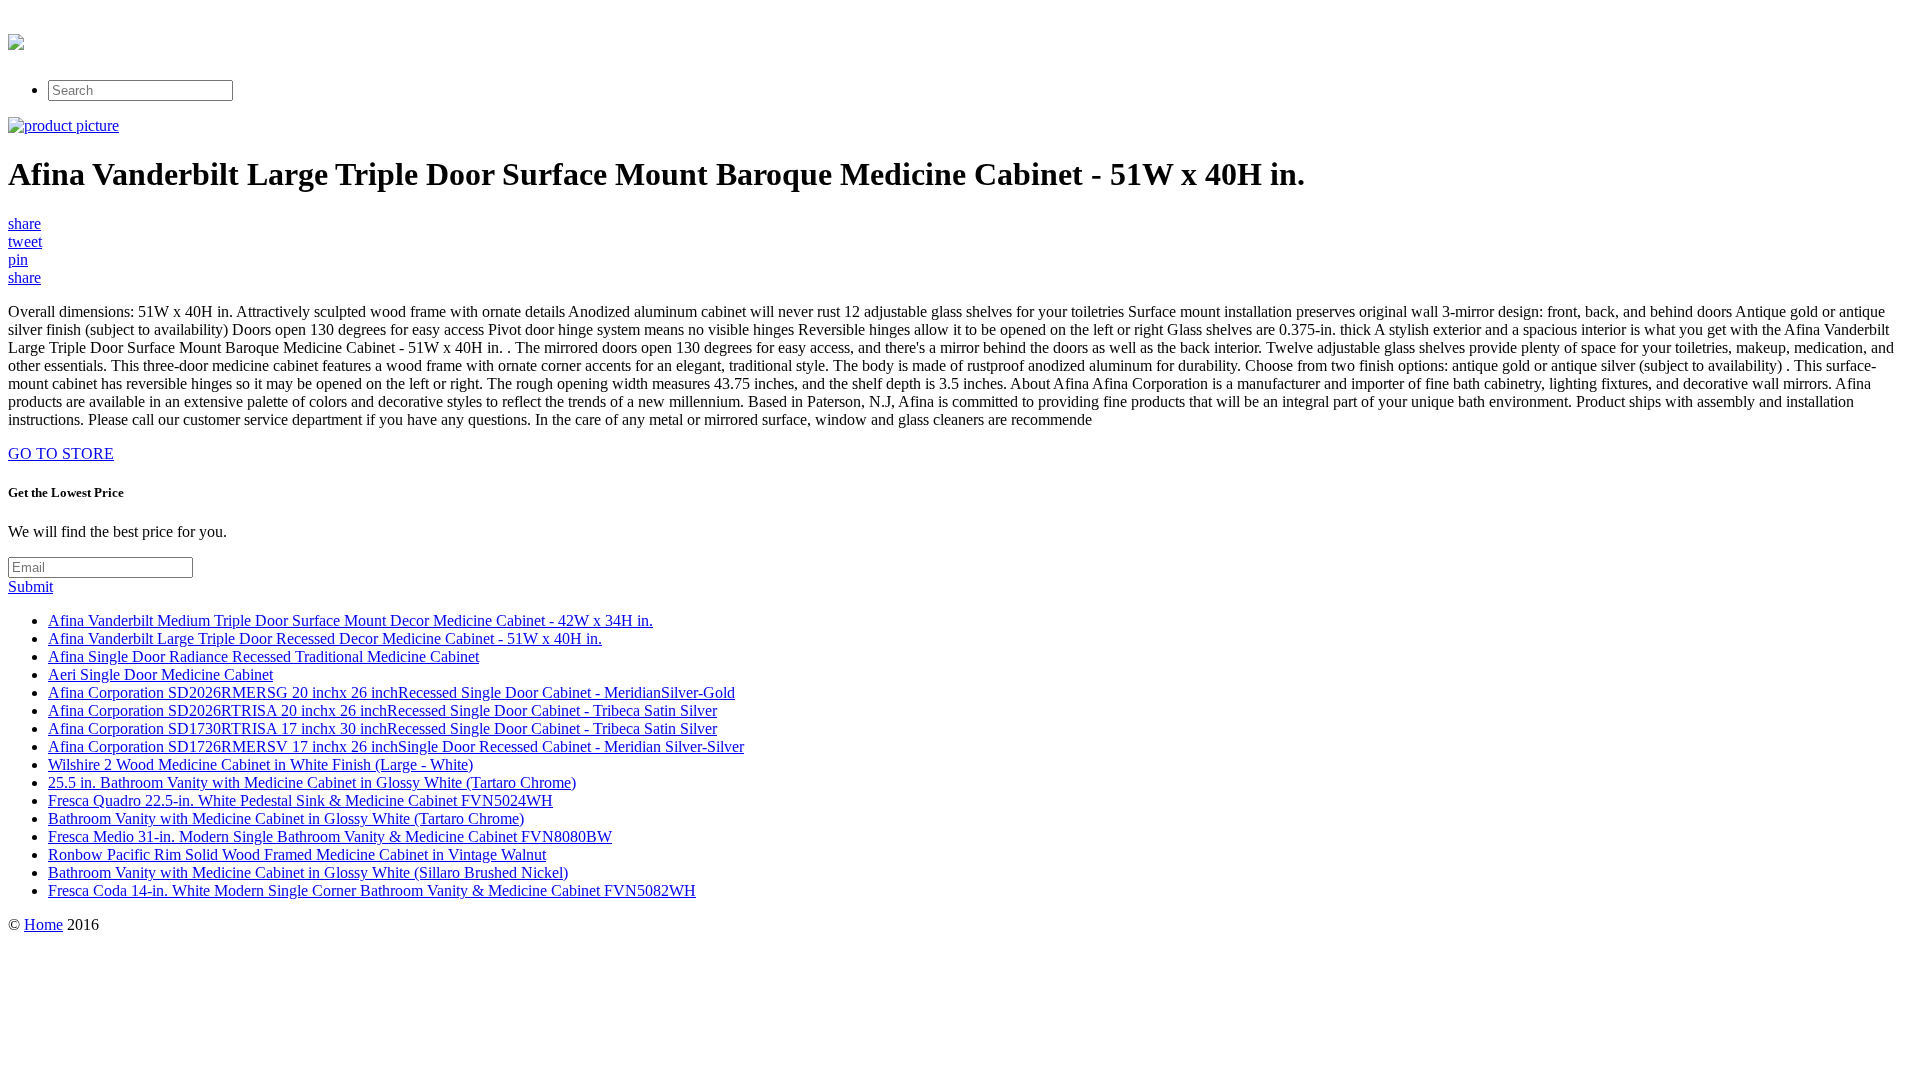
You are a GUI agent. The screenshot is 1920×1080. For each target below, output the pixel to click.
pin (18, 259)
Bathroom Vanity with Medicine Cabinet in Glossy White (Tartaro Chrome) (286, 818)
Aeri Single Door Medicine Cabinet (160, 674)
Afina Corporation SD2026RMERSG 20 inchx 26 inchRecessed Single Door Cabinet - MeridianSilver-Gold (391, 692)
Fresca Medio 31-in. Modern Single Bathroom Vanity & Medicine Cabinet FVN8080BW (330, 836)
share (24, 223)
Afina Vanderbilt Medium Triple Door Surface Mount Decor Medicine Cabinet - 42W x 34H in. (350, 620)
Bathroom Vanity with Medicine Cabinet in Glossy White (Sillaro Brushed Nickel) (308, 872)
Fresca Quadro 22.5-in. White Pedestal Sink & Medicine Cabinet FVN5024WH (300, 800)
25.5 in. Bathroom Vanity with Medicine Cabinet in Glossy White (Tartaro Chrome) (312, 782)
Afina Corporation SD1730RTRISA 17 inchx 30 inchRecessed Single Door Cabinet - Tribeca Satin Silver (382, 728)
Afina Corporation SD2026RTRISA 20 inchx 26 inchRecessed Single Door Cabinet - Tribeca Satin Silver (382, 710)
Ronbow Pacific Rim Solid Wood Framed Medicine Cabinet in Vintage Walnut (297, 854)
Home (43, 924)
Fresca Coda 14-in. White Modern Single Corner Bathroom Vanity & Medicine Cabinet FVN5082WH (372, 890)
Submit (30, 586)
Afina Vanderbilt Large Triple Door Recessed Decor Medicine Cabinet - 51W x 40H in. (325, 638)
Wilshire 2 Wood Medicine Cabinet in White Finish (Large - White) (260, 764)
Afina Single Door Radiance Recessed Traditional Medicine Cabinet (263, 656)
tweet (25, 241)
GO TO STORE (61, 453)
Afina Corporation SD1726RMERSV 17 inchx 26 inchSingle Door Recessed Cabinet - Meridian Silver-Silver (396, 746)
